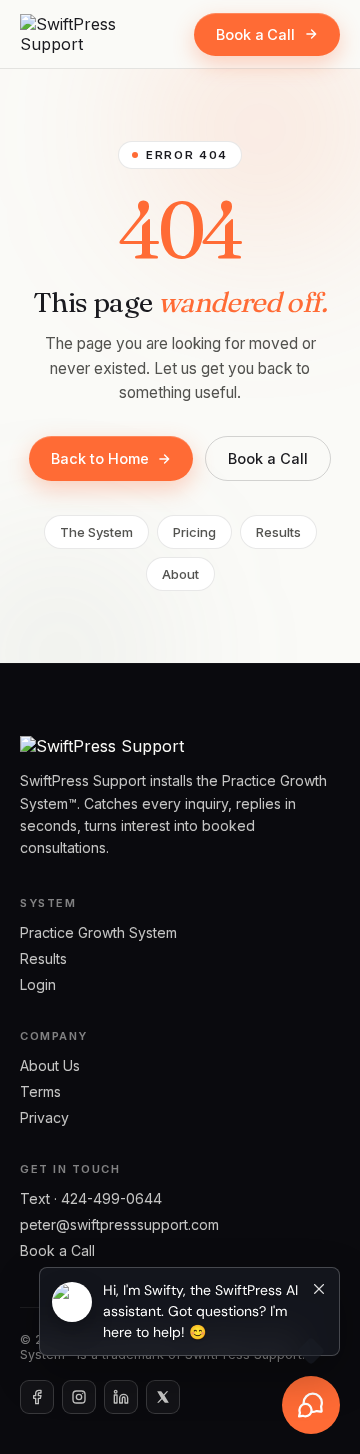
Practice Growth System (98, 932)
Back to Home (99, 458)
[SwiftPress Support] (95, 34)
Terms (40, 1091)
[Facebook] (37, 1397)
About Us (50, 1065)
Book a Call (255, 34)
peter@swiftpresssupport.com (119, 1224)
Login (38, 984)
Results (278, 532)
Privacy (44, 1117)
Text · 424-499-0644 (91, 1198)
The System (96, 532)
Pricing (194, 532)
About (180, 574)
